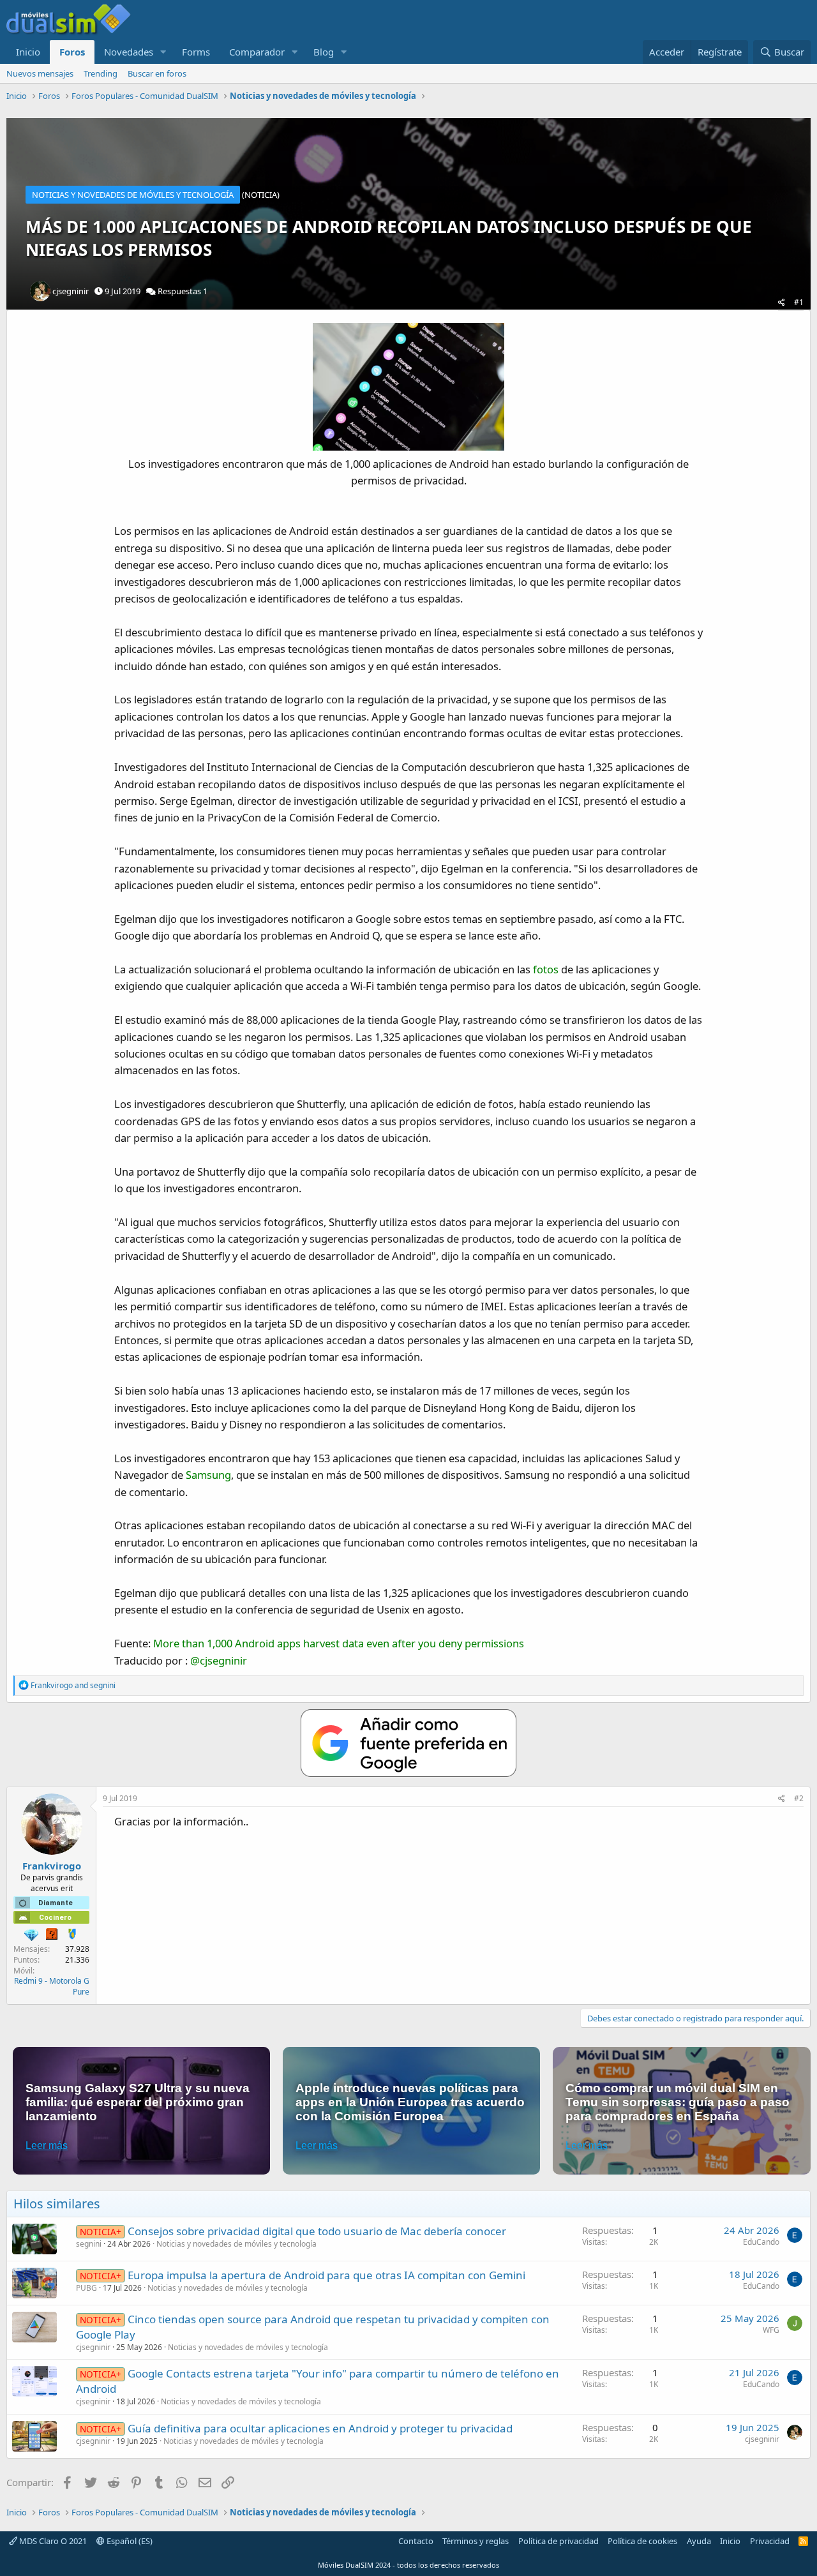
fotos (546, 969)
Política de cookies (642, 2541)
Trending (101, 73)
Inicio (28, 52)
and (73, 1685)
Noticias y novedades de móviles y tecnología (236, 2244)
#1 (799, 302)
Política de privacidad (558, 2541)
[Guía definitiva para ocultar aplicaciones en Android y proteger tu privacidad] (34, 2436)
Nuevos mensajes (40, 73)
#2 (799, 1798)
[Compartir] (782, 303)
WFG (771, 2330)
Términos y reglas (476, 2541)
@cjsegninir (219, 1660)
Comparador (257, 52)
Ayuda (699, 2541)
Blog (324, 52)
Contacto (416, 2541)
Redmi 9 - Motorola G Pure (52, 1986)
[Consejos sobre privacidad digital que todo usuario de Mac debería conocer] (34, 2239)
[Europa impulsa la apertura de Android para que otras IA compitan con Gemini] (34, 2283)
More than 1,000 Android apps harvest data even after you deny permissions (339, 1643)
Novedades (129, 52)
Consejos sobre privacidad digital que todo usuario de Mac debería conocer (317, 2231)
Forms (196, 52)
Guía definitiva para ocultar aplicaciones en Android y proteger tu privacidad (320, 2428)
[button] (163, 52)
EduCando (761, 2242)
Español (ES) (129, 2541)
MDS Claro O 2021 (52, 2541)
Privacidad (770, 2541)
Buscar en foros (157, 73)
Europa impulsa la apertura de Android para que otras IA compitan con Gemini (326, 2275)
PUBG (86, 2288)
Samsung (208, 1475)
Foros (72, 52)
